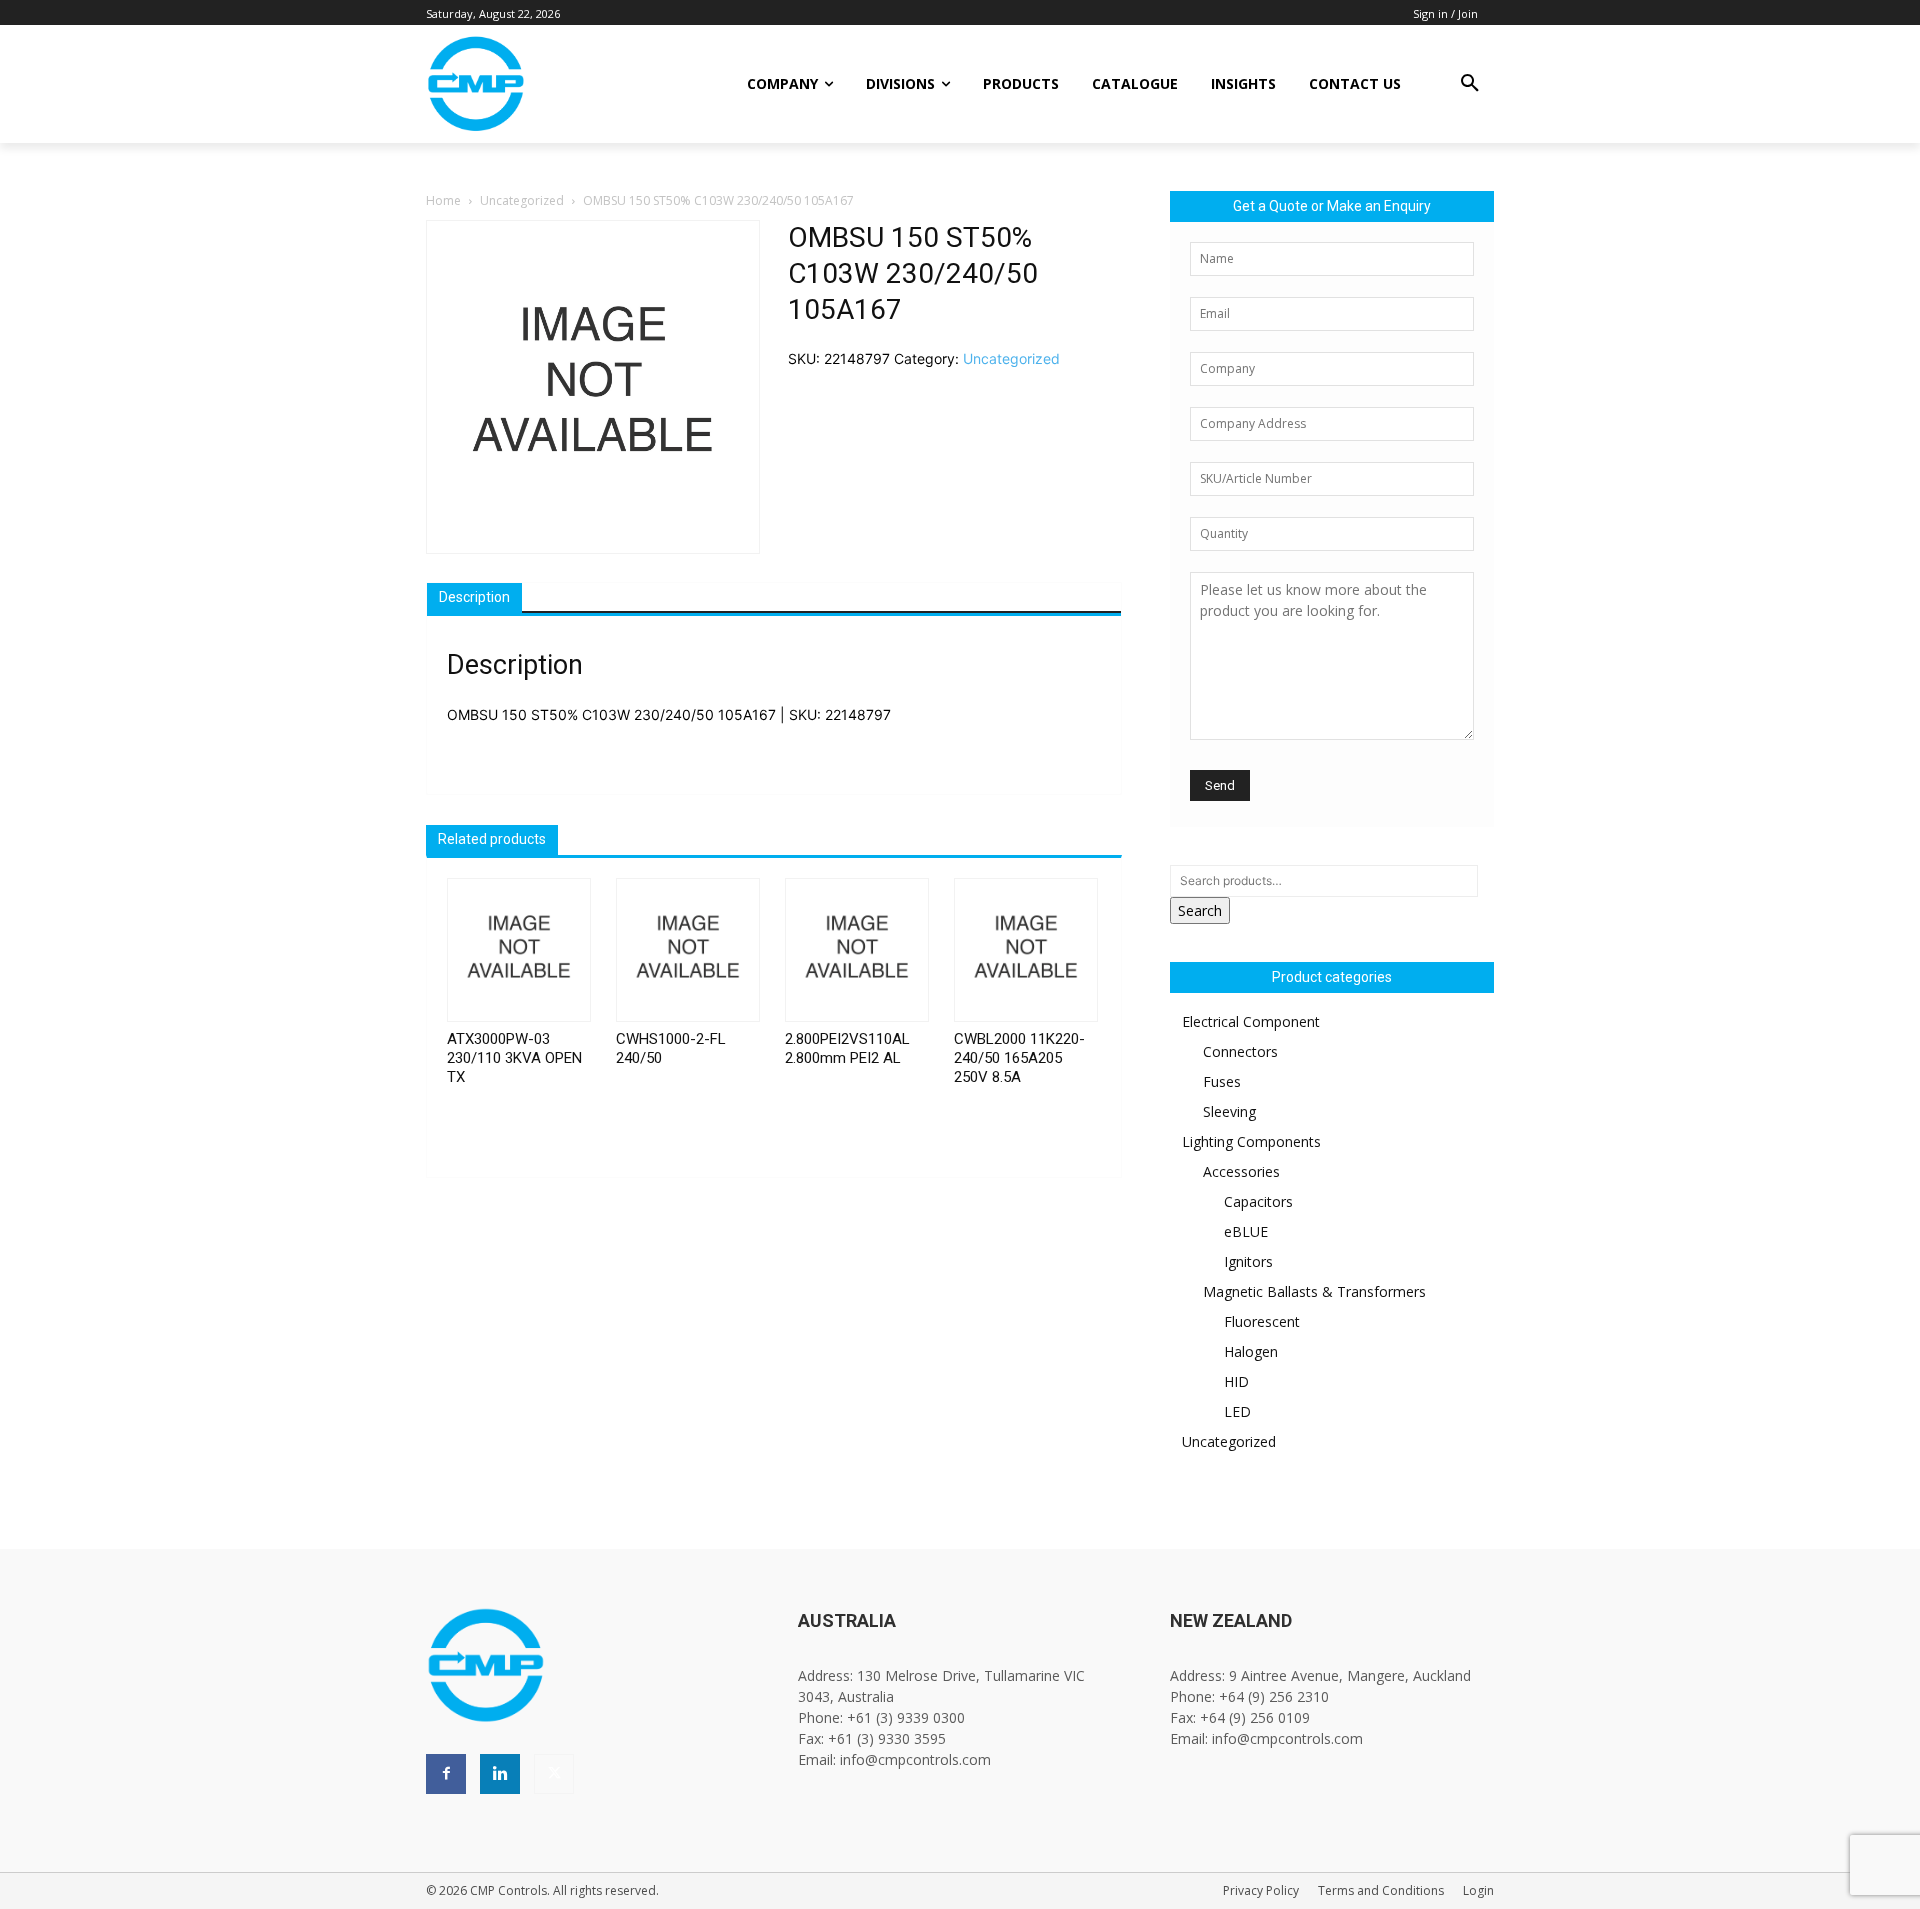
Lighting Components (1251, 1141)
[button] (1470, 84)
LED (1237, 1411)
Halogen (1251, 1351)
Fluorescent (1262, 1321)
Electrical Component (1251, 1021)
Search (1200, 910)
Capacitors (1258, 1201)
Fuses (1222, 1081)
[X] (554, 1774)
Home (443, 200)
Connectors (1240, 1051)
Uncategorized (522, 200)
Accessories (1241, 1171)
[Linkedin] (500, 1774)
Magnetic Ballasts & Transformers (1314, 1291)
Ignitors (1248, 1261)
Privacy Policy (1261, 1890)
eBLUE (1246, 1231)
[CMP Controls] (543, 84)
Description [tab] (474, 597)
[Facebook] (446, 1774)
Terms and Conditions (1381, 1890)
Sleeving (1229, 1111)
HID (1236, 1381)
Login (1478, 1890)
